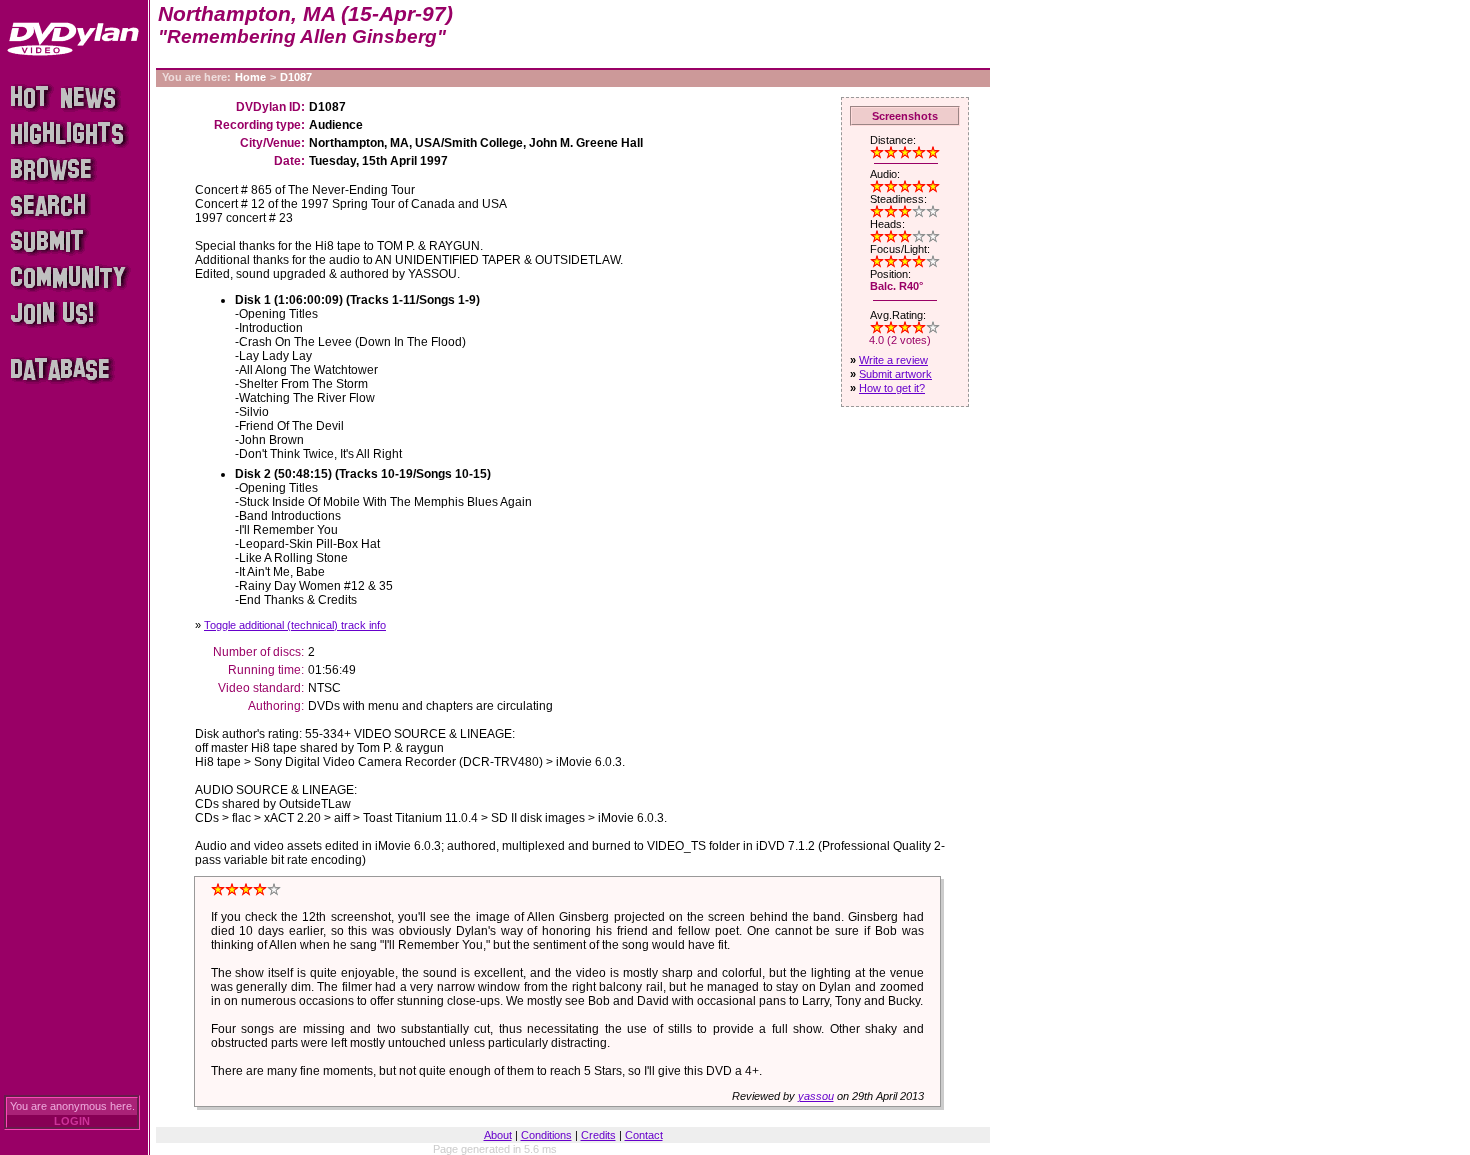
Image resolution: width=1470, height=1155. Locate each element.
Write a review (893, 360)
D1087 (296, 77)
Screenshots (905, 116)
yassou (816, 1096)
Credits (598, 1135)
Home (250, 77)
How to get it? (892, 388)
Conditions (546, 1135)
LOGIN (72, 1121)
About (498, 1135)
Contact (644, 1135)
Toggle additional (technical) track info (295, 625)
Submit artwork (895, 374)
